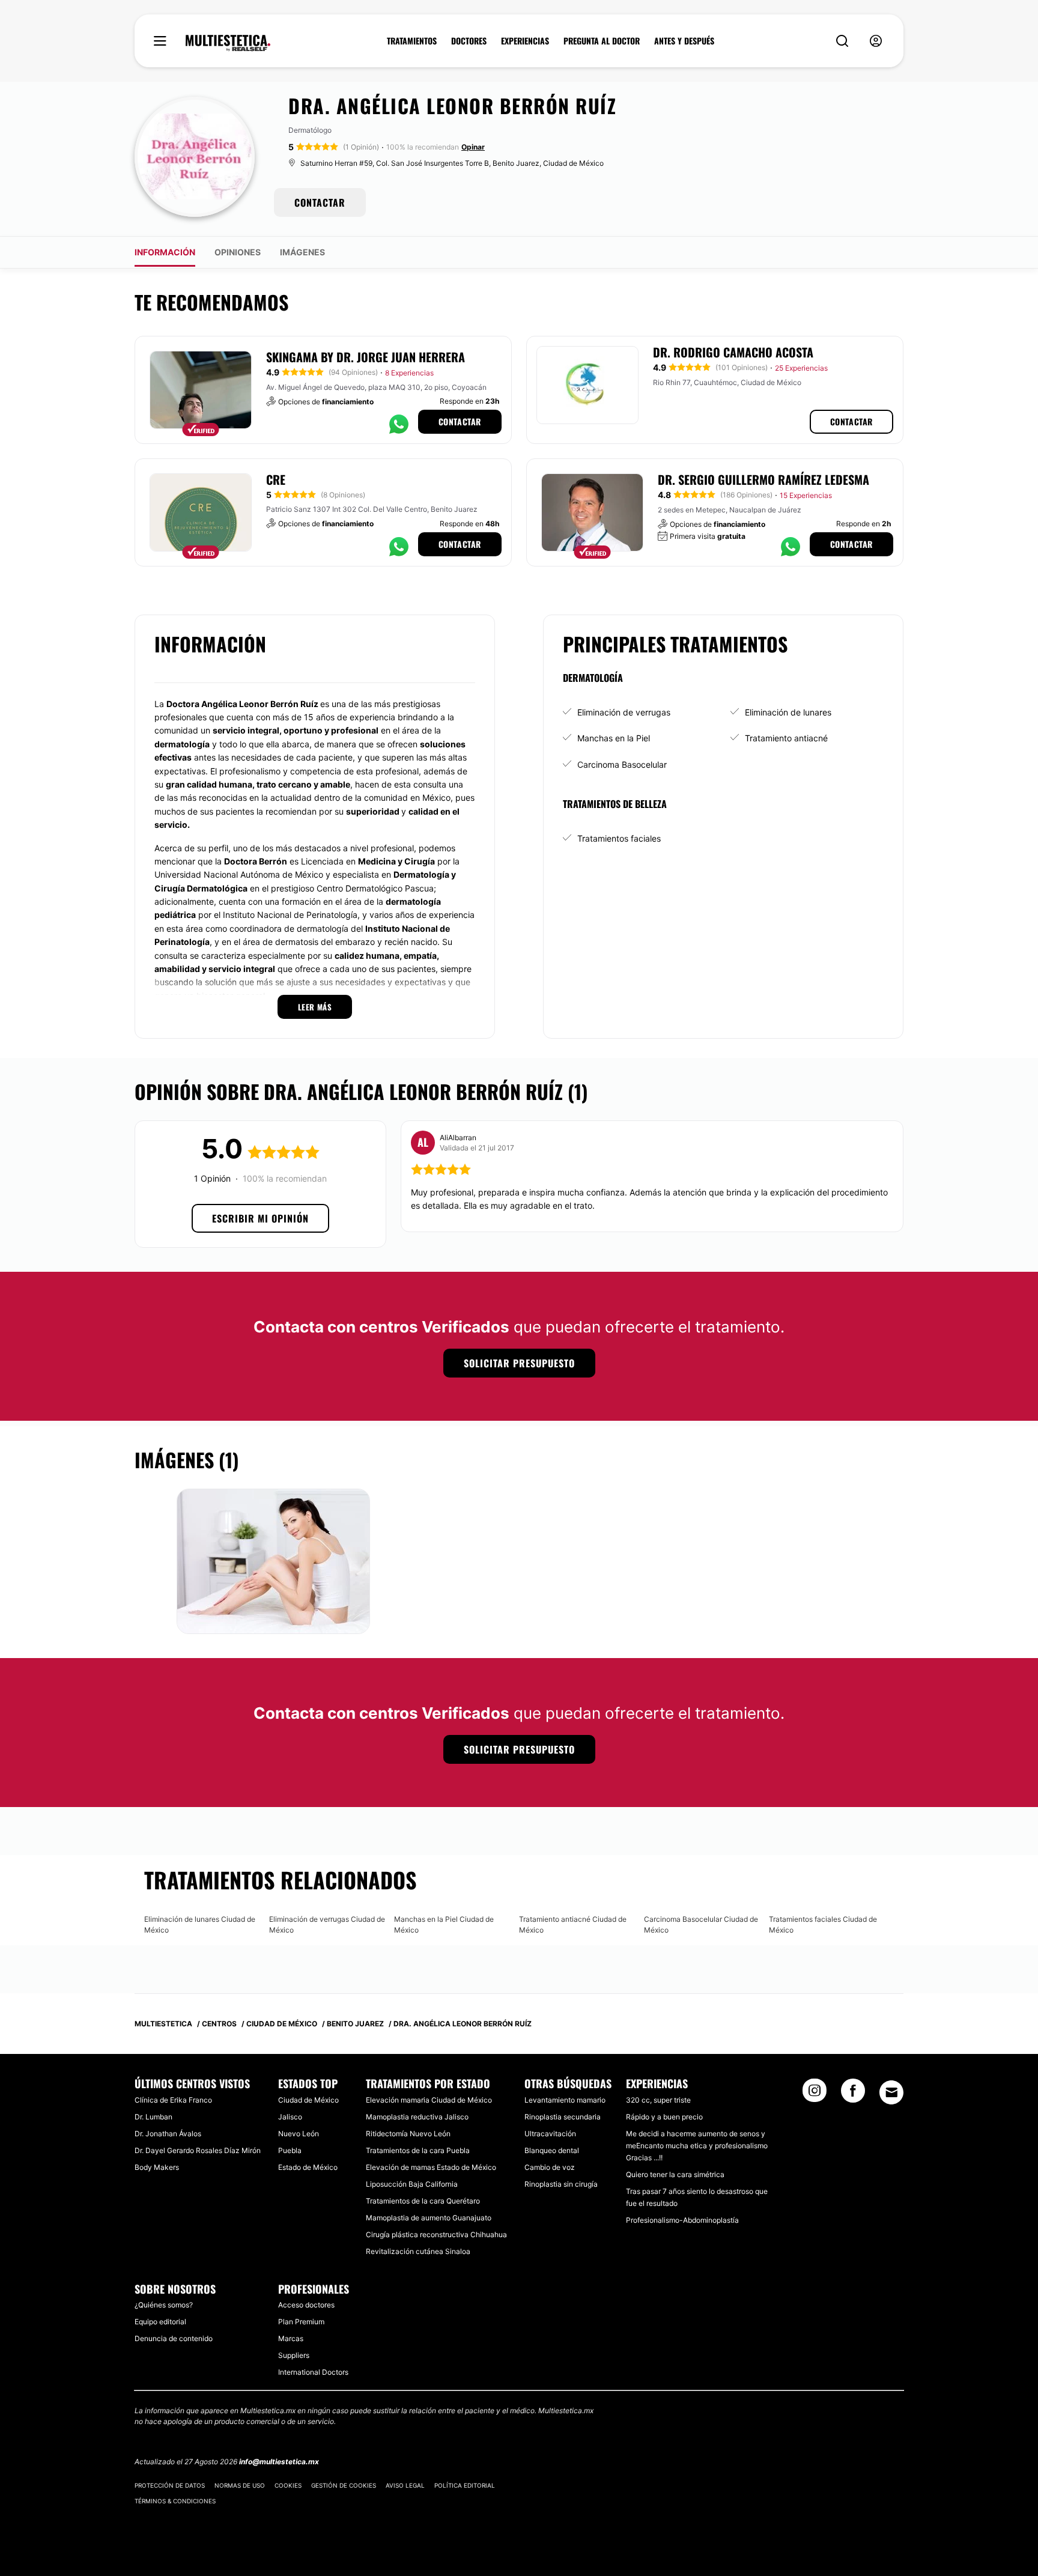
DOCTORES (469, 41)
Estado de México (308, 2167)
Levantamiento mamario (565, 2100)
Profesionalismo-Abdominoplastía (682, 2220)
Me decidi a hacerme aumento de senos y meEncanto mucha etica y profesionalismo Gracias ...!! (697, 2146)
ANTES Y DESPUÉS (684, 41)
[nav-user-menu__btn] (876, 41)
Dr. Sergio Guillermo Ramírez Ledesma (763, 479)
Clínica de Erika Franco (173, 2100)
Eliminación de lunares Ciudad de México (200, 1924)
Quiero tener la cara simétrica (675, 2174)
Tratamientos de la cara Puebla (418, 2150)
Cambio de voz (550, 2167)
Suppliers (294, 2355)
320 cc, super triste (658, 2100)
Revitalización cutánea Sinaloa (418, 2251)
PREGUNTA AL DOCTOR (602, 41)
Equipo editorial (160, 2322)
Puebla (290, 2150)
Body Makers (157, 2167)
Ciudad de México (308, 2100)
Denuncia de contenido (174, 2338)
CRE (276, 479)
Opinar (473, 147)
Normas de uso (240, 2485)
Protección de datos (170, 2485)
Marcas (291, 2338)
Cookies (288, 2485)
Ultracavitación (550, 2134)
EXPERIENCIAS (525, 41)
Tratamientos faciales (619, 838)
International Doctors (313, 2372)
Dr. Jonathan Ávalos (168, 2134)
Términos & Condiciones (175, 2501)
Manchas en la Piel (614, 738)
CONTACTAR (320, 202)
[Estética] (228, 43)
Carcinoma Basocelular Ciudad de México (701, 1924)
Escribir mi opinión (260, 1218)
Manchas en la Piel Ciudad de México (444, 1924)
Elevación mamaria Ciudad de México (429, 2100)
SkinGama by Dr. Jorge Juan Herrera (366, 357)
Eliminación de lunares (788, 712)
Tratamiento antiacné (786, 738)
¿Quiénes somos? (164, 2305)
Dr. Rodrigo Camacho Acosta (733, 352)
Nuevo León (299, 2134)
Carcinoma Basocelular (622, 764)
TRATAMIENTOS (412, 41)
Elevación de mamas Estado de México (431, 2167)
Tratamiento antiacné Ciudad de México (573, 1924)
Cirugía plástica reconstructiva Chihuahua (436, 2234)
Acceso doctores (306, 2305)
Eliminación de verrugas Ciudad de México (327, 1924)
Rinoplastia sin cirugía (561, 2184)
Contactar (460, 421)
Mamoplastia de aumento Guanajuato (429, 2218)
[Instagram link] (815, 2094)
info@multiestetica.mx (279, 2462)
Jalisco (290, 2117)
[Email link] (891, 2092)
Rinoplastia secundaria (563, 2117)
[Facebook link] (853, 2094)
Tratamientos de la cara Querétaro (423, 2201)
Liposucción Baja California (412, 2184)
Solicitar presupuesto (519, 1363)
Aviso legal (405, 2485)
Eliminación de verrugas (624, 712)
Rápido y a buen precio (664, 2117)
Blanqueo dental (552, 2150)
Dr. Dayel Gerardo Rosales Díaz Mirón (198, 2150)
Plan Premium (301, 2322)
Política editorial (465, 2485)
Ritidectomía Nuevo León (408, 2134)
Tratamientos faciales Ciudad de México (823, 1924)
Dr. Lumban (153, 2117)
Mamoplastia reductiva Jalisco (417, 2117)
